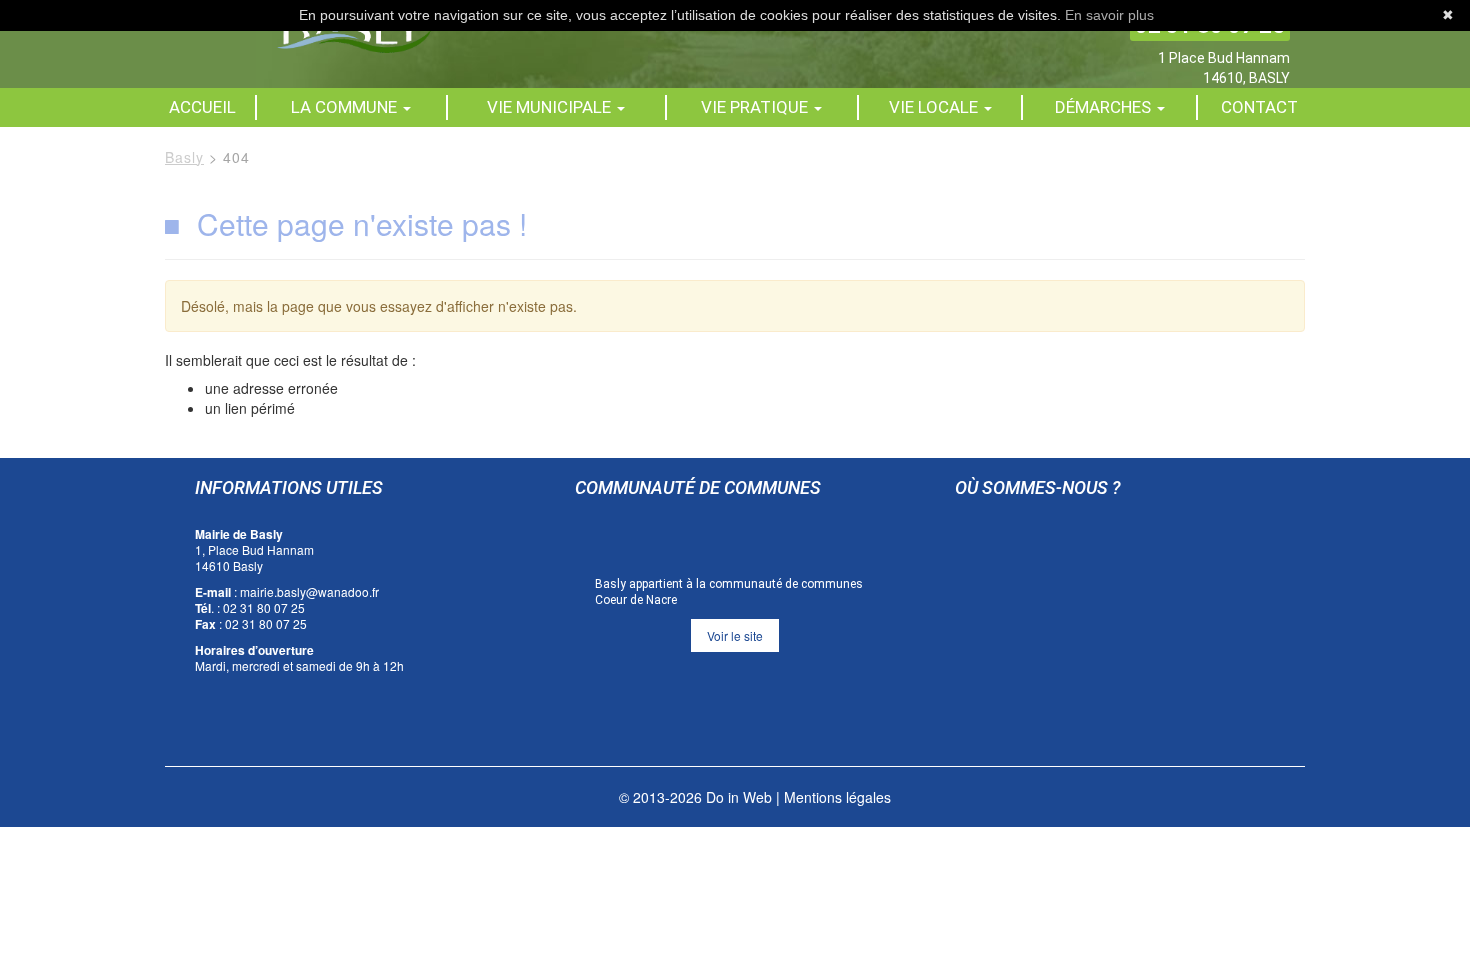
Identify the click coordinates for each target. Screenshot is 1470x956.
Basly (184, 157)
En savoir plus (1109, 15)
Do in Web (739, 797)
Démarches (1105, 107)
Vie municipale (551, 107)
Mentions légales (837, 797)
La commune (346, 107)
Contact (1259, 107)
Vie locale (935, 107)
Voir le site (735, 635)
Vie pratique (756, 107)
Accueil (202, 107)
